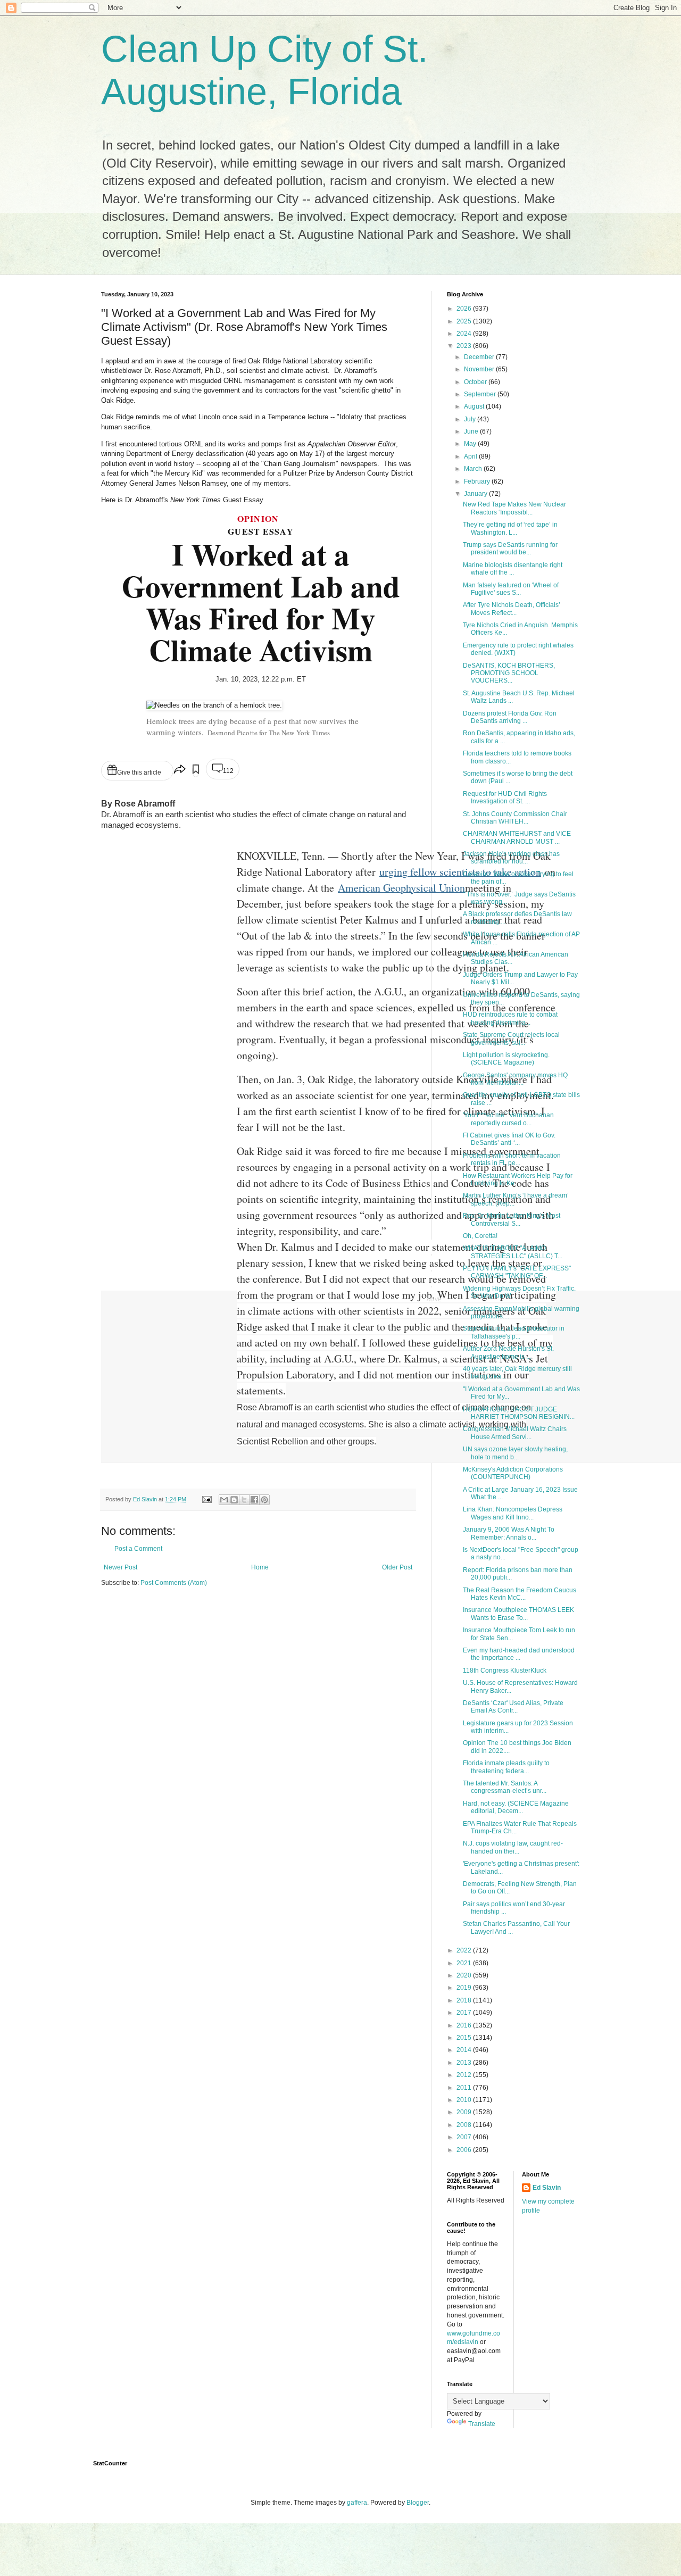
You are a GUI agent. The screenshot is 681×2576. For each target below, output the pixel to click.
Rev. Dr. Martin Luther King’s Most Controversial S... (512, 1219)
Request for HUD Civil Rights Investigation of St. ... (505, 797)
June (472, 431)
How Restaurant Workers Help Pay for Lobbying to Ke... (518, 1179)
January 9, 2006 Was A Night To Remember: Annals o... (509, 1533)
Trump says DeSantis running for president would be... (510, 549)
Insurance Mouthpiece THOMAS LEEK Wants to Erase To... (518, 1614)
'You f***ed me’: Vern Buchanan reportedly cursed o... (508, 1119)
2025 (465, 321)
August (475, 406)
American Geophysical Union (401, 888)
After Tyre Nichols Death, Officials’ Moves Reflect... (512, 609)
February (478, 481)
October (476, 382)
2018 (465, 2000)
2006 (465, 2150)
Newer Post (121, 1567)
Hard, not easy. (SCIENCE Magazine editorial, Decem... (516, 1807)
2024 (465, 334)
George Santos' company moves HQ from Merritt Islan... (515, 1079)
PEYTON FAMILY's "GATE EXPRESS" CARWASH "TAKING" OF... (517, 1272)
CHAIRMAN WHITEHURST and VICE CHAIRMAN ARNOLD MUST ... (517, 837)
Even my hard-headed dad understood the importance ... (519, 1654)
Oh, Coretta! (480, 1236)
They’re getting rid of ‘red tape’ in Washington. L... (510, 528)
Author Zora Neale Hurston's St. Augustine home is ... (508, 1352)
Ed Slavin (547, 2188)
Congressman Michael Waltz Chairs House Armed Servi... (515, 1433)
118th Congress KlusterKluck (505, 1671)
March (474, 469)
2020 (465, 1975)
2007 (465, 2137)
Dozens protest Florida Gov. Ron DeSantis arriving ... (510, 717)
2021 (465, 1963)
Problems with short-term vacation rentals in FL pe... (512, 1159)
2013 (465, 2063)
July (471, 419)
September (481, 394)
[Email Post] (206, 1499)
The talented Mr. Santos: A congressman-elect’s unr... (505, 1787)
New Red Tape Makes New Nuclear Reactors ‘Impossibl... (514, 508)
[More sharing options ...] (180, 771)
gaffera (357, 2503)
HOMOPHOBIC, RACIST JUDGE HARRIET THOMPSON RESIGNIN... (519, 1413)
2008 (465, 2125)
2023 (465, 346)
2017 (465, 2013)
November (480, 369)
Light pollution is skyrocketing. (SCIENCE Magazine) (506, 1059)
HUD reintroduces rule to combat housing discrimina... (510, 1018)
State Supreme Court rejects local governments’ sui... (511, 1038)
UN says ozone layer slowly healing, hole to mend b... (515, 1453)
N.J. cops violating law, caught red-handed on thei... (513, 1847)
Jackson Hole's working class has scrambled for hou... (511, 858)
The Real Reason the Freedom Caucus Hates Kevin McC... (520, 1594)
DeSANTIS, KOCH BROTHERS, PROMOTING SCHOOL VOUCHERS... (509, 673)
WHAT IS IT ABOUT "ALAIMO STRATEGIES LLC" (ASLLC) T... (513, 1252)
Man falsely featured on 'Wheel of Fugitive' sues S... (511, 589)
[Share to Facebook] (254, 1500)
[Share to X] (244, 1500)
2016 (465, 2025)
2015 (465, 2038)
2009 (465, 2112)
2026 (465, 309)
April (471, 456)
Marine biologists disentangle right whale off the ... (513, 569)
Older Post (397, 1567)
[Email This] (224, 1500)
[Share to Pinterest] (264, 1500)
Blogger (418, 2503)
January (476, 494)
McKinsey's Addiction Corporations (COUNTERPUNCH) (513, 1473)
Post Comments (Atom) (174, 1583)
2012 (465, 2075)
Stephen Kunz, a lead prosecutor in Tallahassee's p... (514, 1332)
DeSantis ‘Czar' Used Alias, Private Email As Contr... (513, 1707)
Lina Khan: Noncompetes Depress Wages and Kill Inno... (513, 1513)
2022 (465, 1950)
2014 (465, 2050)
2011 (465, 2088)
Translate (482, 2424)
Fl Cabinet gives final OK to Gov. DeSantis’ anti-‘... (509, 1139)
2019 (465, 1988)
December (480, 357)
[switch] (196, 771)
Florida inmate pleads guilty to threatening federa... (506, 1767)
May (471, 444)
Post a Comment (138, 1549)
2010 (465, 2100)
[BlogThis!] (234, 1500)
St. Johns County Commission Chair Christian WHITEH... (515, 818)
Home (260, 1567)
